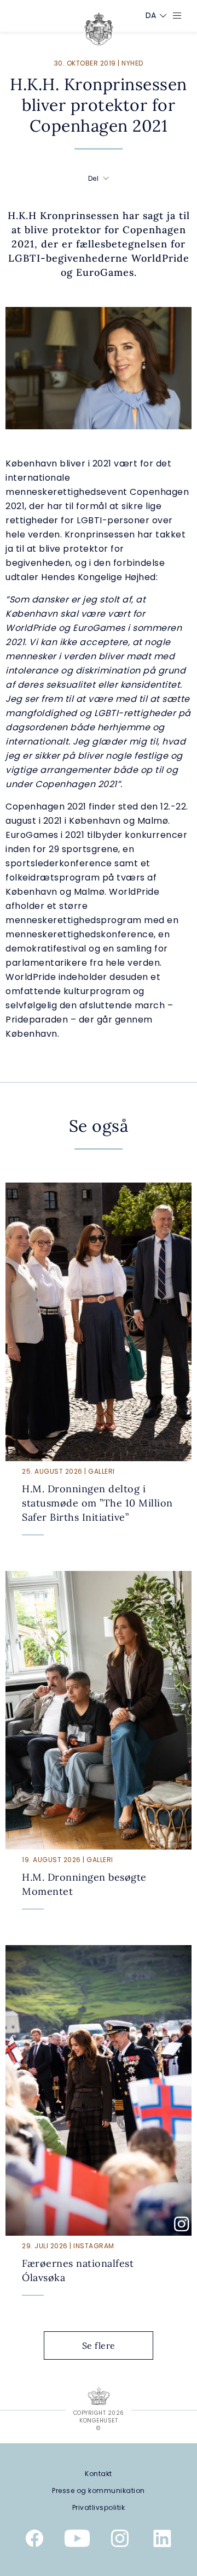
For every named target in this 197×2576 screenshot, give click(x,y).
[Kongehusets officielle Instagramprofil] (120, 2540)
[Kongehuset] (99, 29)
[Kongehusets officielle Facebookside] (34, 2540)
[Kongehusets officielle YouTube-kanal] (77, 2540)
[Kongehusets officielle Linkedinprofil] (163, 2540)
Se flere (99, 2345)
